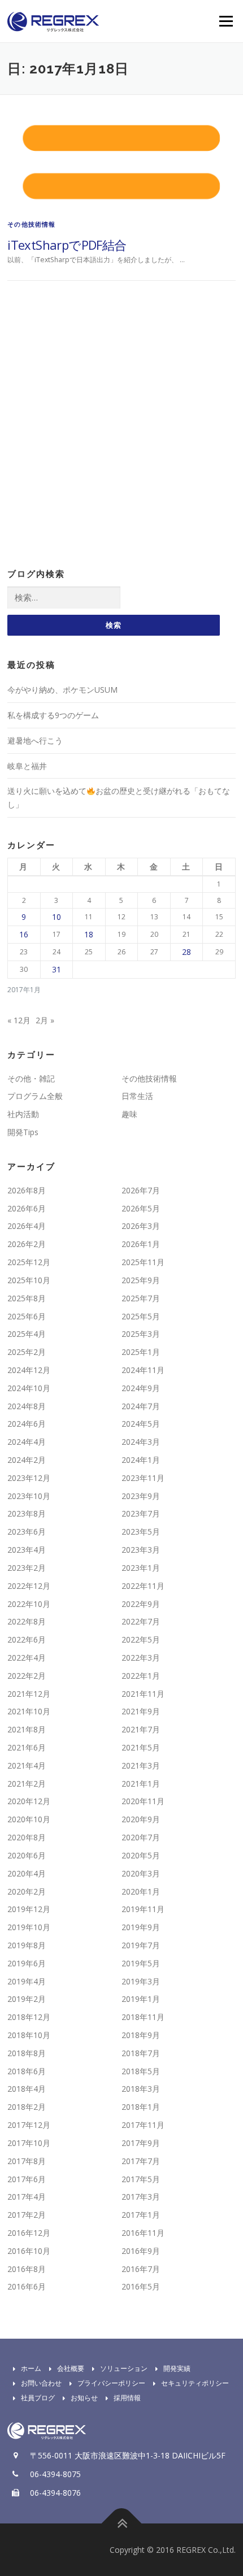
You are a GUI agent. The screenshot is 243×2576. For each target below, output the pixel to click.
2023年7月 (141, 1513)
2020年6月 (27, 1855)
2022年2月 (27, 1676)
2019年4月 (27, 1981)
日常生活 (137, 1096)
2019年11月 (143, 1909)
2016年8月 (27, 2269)
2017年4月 (27, 2197)
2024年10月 (29, 1388)
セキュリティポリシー (195, 2383)
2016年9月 (141, 2251)
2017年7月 (141, 2161)
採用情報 (127, 2398)
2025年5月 (141, 1316)
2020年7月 (141, 1837)
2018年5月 (141, 2071)
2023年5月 (141, 1532)
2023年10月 (29, 1496)
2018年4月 (27, 2089)
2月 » (45, 1020)
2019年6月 (27, 1963)
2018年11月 (143, 2017)
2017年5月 (141, 2179)
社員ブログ (38, 2398)
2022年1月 (141, 1676)
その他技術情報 (31, 224)
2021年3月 (141, 1765)
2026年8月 (27, 1190)
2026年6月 (27, 1208)
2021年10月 (29, 1711)
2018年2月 (27, 2107)
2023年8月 (27, 1513)
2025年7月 (141, 1298)
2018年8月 (27, 2053)
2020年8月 (27, 1837)
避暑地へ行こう (35, 740)
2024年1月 (141, 1460)
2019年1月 (141, 1999)
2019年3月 (141, 1981)
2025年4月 (27, 1334)
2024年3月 (141, 1442)
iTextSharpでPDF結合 (67, 245)
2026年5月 (141, 1208)
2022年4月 (27, 1658)
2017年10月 (29, 2143)
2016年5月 (141, 2286)
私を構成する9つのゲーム (53, 715)
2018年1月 (141, 2107)
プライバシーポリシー (111, 2383)
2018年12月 (29, 2017)
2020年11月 (143, 1801)
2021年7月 (141, 1729)
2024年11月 (143, 1370)
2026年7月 (141, 1190)
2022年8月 (27, 1621)
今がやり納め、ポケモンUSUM (62, 690)
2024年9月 (141, 1388)
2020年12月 (29, 1801)
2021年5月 (141, 1747)
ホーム (31, 2368)
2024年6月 (27, 1424)
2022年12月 (29, 1586)
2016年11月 (143, 2233)
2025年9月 (141, 1280)
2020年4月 (27, 1873)
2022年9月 (141, 1604)
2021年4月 (27, 1765)
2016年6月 (27, 2286)
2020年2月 (27, 1891)
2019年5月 (141, 1963)
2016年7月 (141, 2269)
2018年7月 (141, 2053)
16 (24, 934)
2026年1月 (141, 1244)
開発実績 (177, 2368)
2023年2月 (27, 1568)
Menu (225, 21)
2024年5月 (141, 1424)
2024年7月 (141, 1406)
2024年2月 (27, 1460)
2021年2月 (27, 1784)
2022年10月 (29, 1604)
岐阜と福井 (27, 766)
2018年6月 (27, 2071)
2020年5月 (141, 1855)
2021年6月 (27, 1747)
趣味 (129, 1114)
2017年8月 (27, 2161)
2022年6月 (27, 1639)
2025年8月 (27, 1298)
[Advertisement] (121, 425)
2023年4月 (27, 1550)
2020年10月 (29, 1819)
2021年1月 (141, 1784)
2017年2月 (27, 2215)
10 (57, 917)
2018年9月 (141, 2035)
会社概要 (71, 2368)
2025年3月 (141, 1334)
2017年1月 (141, 2215)
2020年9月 (141, 1819)
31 (57, 969)
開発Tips (23, 1132)
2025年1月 (141, 1352)
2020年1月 (141, 1891)
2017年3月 (141, 2197)
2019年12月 (29, 1909)
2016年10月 (29, 2251)
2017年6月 (27, 2179)
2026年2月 (27, 1244)
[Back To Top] (122, 2523)
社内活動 (23, 1114)
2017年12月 (29, 2125)
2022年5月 (141, 1639)
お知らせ (84, 2398)
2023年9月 (141, 1496)
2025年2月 (27, 1352)
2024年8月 (27, 1406)
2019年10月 (29, 1927)
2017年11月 (143, 2125)
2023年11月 (143, 1478)
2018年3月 (141, 2089)
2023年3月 (141, 1550)
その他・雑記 (31, 1078)
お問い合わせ (41, 2383)
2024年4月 (27, 1442)
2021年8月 (27, 1729)
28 (186, 952)
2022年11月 (143, 1586)
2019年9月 (141, 1927)
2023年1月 (141, 1568)
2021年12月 (29, 1694)
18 (89, 934)
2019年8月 (27, 1945)
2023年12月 (29, 1478)
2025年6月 (27, 1316)
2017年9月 (141, 2143)
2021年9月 (141, 1711)
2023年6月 (27, 1532)
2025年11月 (143, 1262)
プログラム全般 (35, 1096)
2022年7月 (141, 1621)
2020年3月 (141, 1873)
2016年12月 (29, 2233)
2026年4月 (27, 1226)
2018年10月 (29, 2035)
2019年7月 (141, 1945)
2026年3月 (141, 1226)
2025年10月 (29, 1280)
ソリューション (124, 2368)
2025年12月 (29, 1262)
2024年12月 (29, 1370)
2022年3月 (141, 1658)
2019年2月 (27, 1999)
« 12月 (19, 1020)
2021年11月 (143, 1694)
